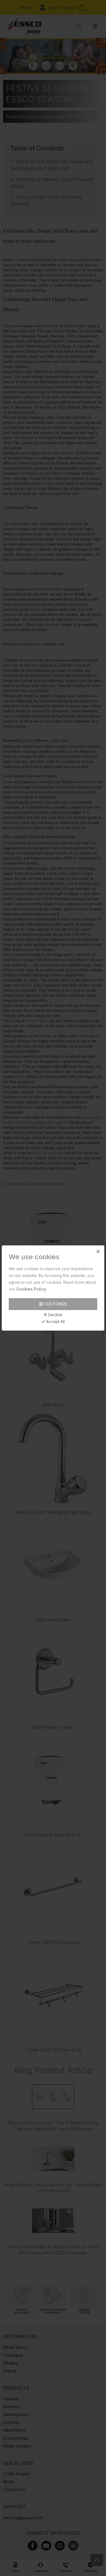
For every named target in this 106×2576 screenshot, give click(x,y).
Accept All (55, 1322)
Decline (55, 1315)
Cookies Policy (31, 1289)
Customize (55, 1304)
